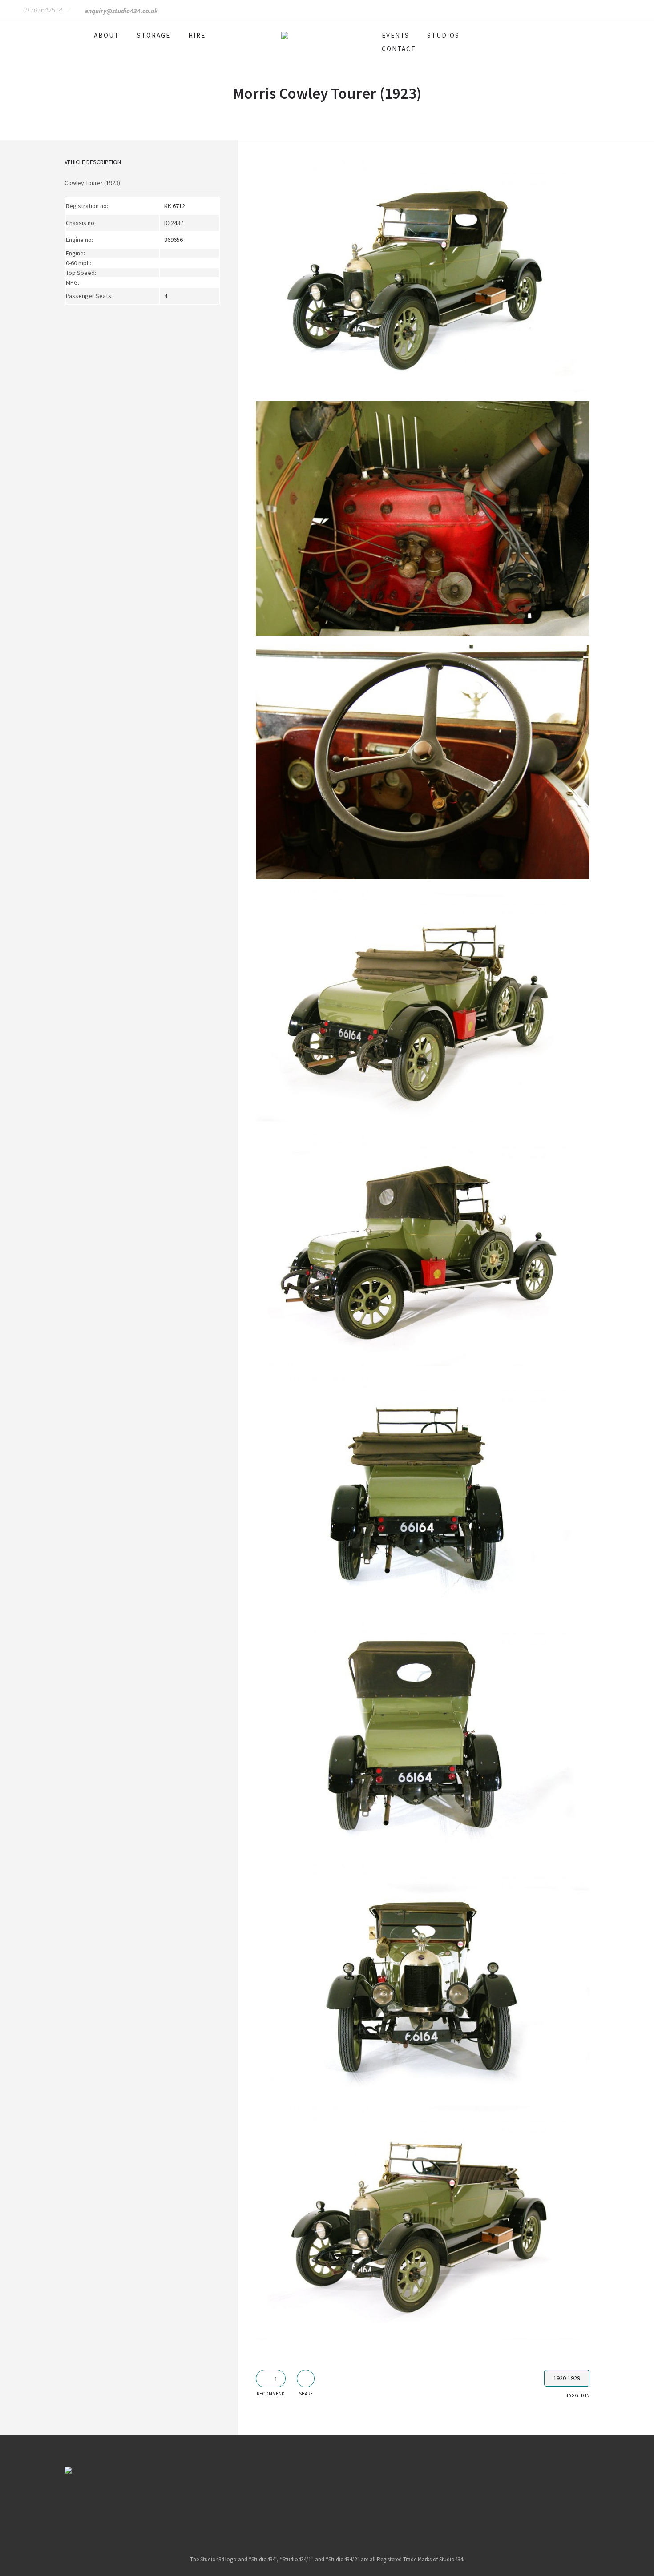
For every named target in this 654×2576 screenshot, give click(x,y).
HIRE (197, 35)
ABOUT (107, 35)
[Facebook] (293, 2503)
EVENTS (396, 35)
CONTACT (399, 49)
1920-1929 (567, 2378)
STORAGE (154, 35)
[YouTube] (361, 2503)
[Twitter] (338, 2503)
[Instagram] (315, 2503)
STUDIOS (443, 35)
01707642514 (43, 10)
